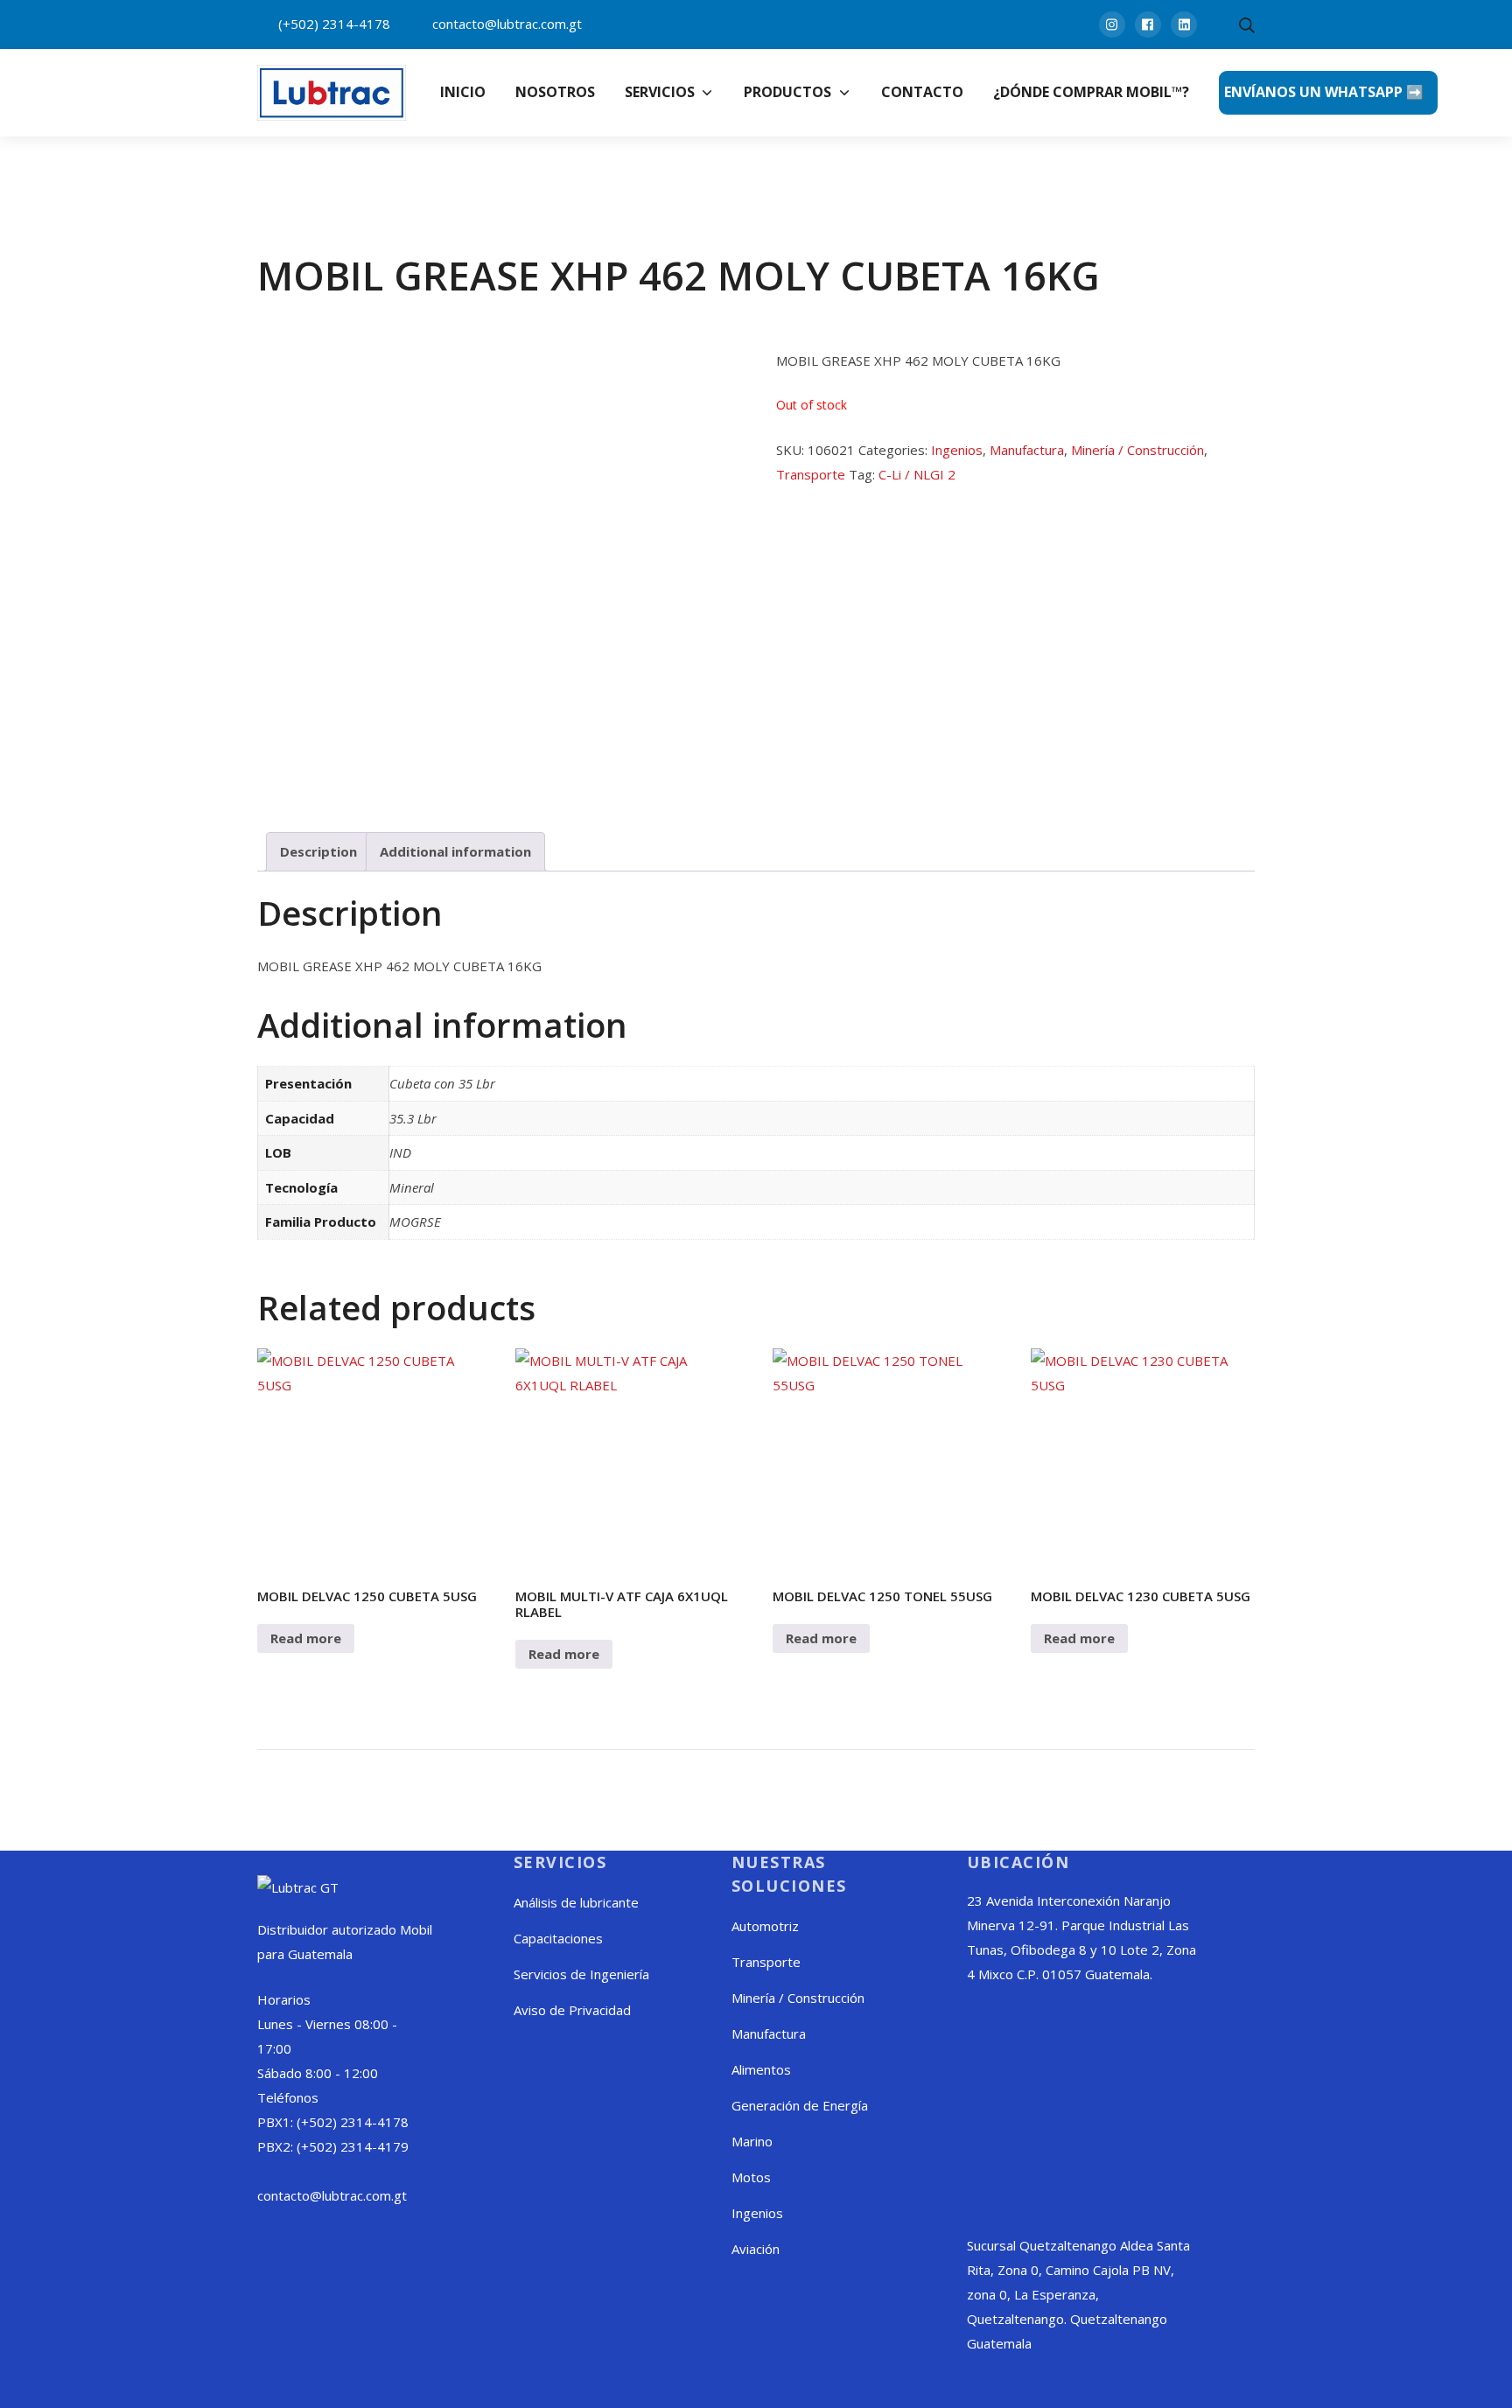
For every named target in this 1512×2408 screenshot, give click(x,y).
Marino (752, 2141)
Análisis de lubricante (576, 1902)
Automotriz (765, 1926)
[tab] (318, 852)
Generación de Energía (800, 2105)
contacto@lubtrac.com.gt (507, 24)
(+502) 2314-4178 (334, 24)
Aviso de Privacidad (572, 2010)
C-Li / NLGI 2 (917, 474)
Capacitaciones (558, 1938)
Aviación (756, 2249)
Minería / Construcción (1137, 450)
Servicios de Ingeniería (581, 1974)
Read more (306, 1638)
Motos (751, 2177)
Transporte (811, 474)
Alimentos (761, 2069)
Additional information (455, 851)
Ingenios (957, 450)
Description (318, 851)
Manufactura (1027, 450)
